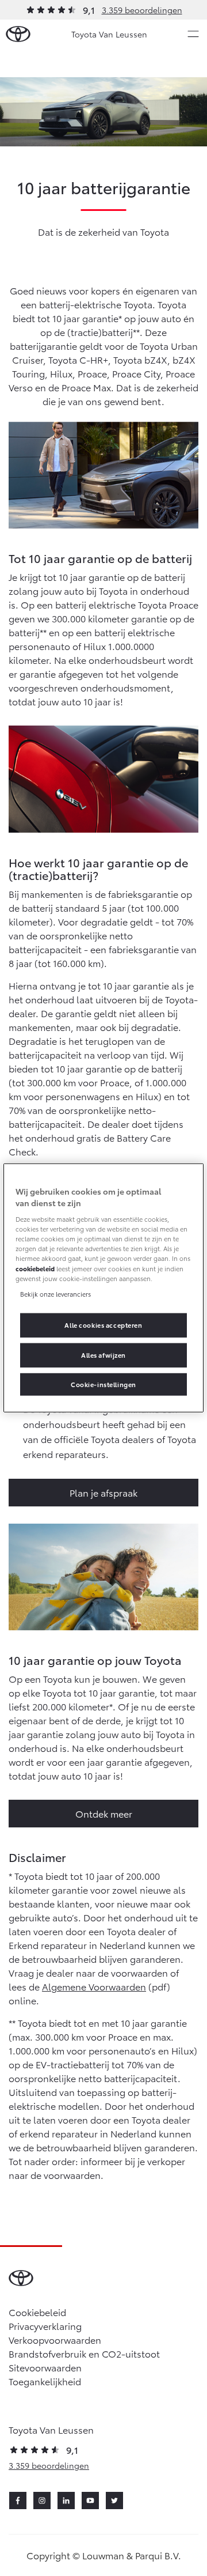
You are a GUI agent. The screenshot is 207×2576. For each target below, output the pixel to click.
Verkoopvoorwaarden (55, 2339)
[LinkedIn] (66, 2501)
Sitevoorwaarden (45, 2367)
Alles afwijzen (103, 1354)
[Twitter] (114, 2501)
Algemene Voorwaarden (94, 1986)
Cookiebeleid (37, 2312)
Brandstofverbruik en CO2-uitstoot (84, 2353)
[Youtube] (90, 2501)
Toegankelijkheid (45, 2381)
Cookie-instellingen (103, 1384)
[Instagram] (42, 2501)
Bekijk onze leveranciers (55, 1293)
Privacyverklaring (45, 2326)
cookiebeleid (35, 1268)
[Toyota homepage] (18, 34)
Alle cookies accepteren (103, 1324)
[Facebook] (18, 2501)
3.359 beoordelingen (142, 10)
